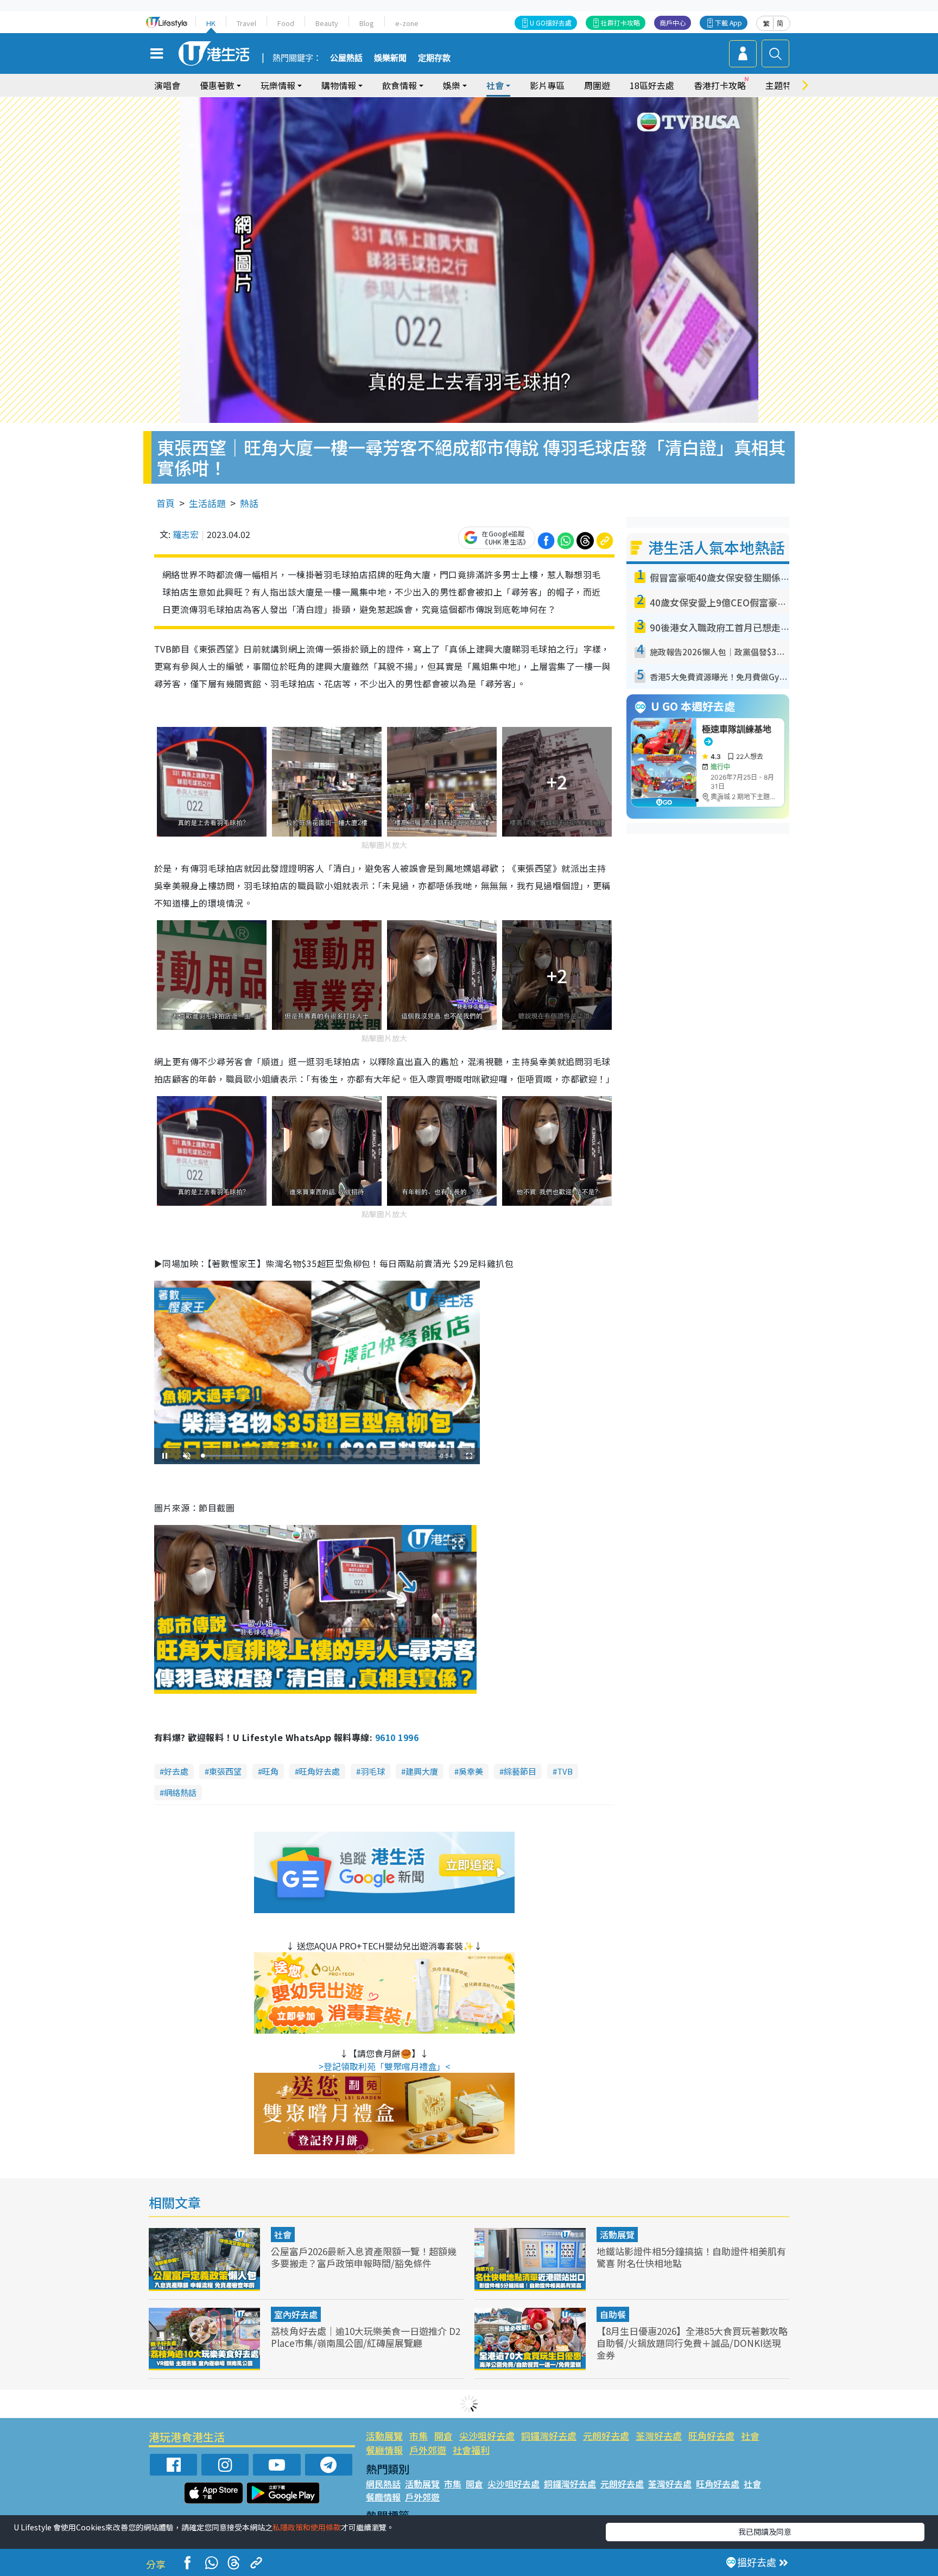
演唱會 (167, 85)
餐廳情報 (384, 2450)
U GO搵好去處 (551, 23)
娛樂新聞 (390, 58)
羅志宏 (186, 534)
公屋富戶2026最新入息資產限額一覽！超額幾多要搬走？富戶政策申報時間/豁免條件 (364, 2257)
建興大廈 (422, 1771)
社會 (283, 2235)
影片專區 (547, 85)
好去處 (176, 1771)
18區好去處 (652, 85)
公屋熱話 (346, 58)
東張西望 (225, 1771)
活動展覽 (617, 2235)
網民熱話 (383, 2484)
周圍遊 (597, 85)
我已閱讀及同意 (765, 2531)
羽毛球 (373, 1771)
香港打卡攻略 (720, 85)
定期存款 (434, 58)
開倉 (443, 2436)
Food (286, 23)
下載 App (728, 23)
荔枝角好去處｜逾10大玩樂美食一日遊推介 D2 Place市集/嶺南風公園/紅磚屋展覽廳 (366, 2337)
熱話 (249, 503)
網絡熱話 (180, 1792)
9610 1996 (397, 1737)
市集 (419, 2436)
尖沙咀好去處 (487, 2436)
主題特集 (783, 85)
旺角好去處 (319, 1771)
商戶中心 (673, 23)
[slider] (315, 1456)
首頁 (166, 503)
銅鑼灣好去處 (549, 2436)
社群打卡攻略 (620, 23)
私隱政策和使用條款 (307, 2527)
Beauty (327, 23)
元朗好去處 (606, 2436)
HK (211, 23)
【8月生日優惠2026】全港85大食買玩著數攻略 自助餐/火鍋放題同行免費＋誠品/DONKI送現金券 (692, 2343)
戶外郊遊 (428, 2450)
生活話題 (207, 503)
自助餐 (613, 2314)
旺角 (270, 1771)
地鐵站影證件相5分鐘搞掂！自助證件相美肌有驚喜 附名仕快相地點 (691, 2257)
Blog (367, 23)
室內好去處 (296, 2314)
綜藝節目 (520, 1771)
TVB (565, 1771)
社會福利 (471, 2450)
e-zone (407, 23)
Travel (246, 23)
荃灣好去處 (659, 2436)
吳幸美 (471, 1771)
